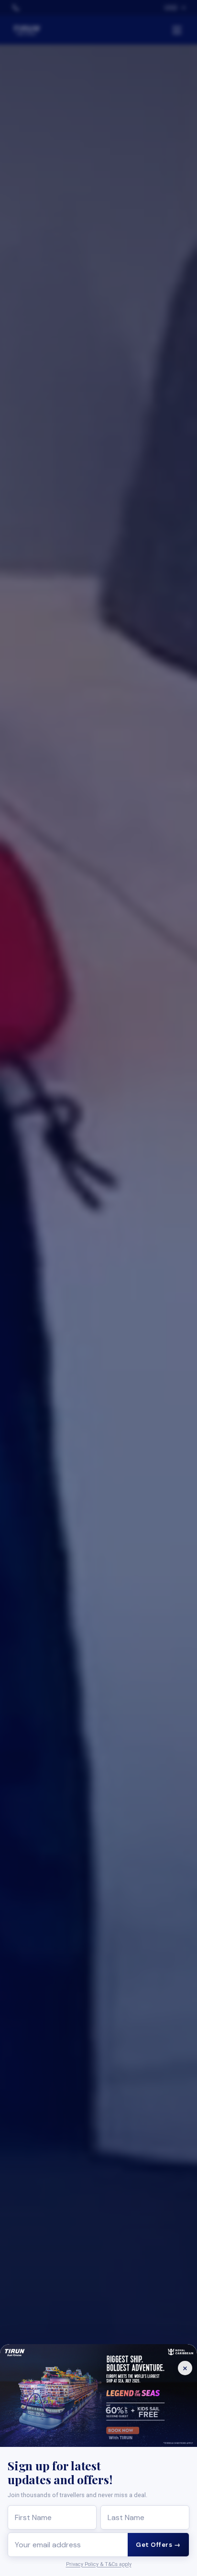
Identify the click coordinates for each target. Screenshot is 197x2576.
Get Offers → (158, 2545)
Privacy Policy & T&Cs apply (99, 2564)
